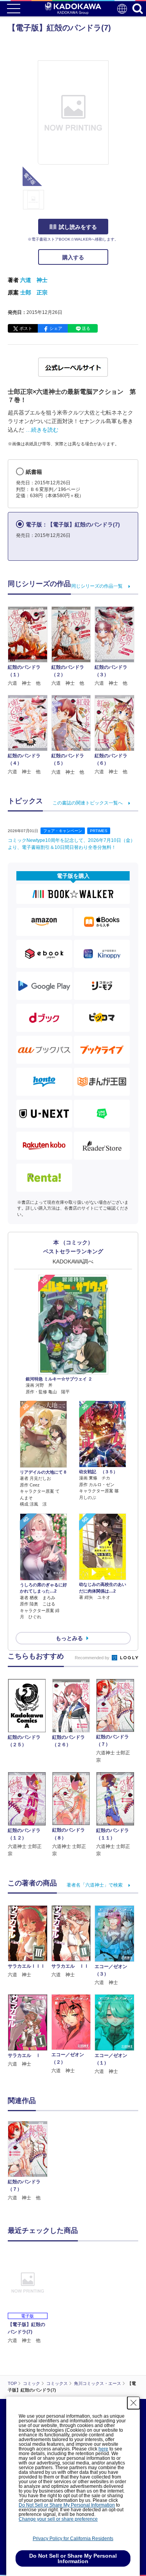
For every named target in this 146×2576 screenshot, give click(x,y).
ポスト (26, 328)
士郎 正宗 (34, 292)
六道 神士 (34, 280)
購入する (73, 257)
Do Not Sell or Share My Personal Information (67, 2505)
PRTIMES (99, 831)
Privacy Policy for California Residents (73, 2539)
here (103, 2449)
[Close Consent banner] (134, 2403)
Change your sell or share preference (58, 2519)
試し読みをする (78, 227)
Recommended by (93, 1658)
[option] (30, 2161)
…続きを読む (42, 430)
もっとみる (69, 1638)
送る (86, 328)
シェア (56, 328)
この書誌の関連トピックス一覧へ (88, 803)
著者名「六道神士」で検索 (95, 1885)
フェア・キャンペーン (63, 831)
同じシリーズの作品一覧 (97, 586)
